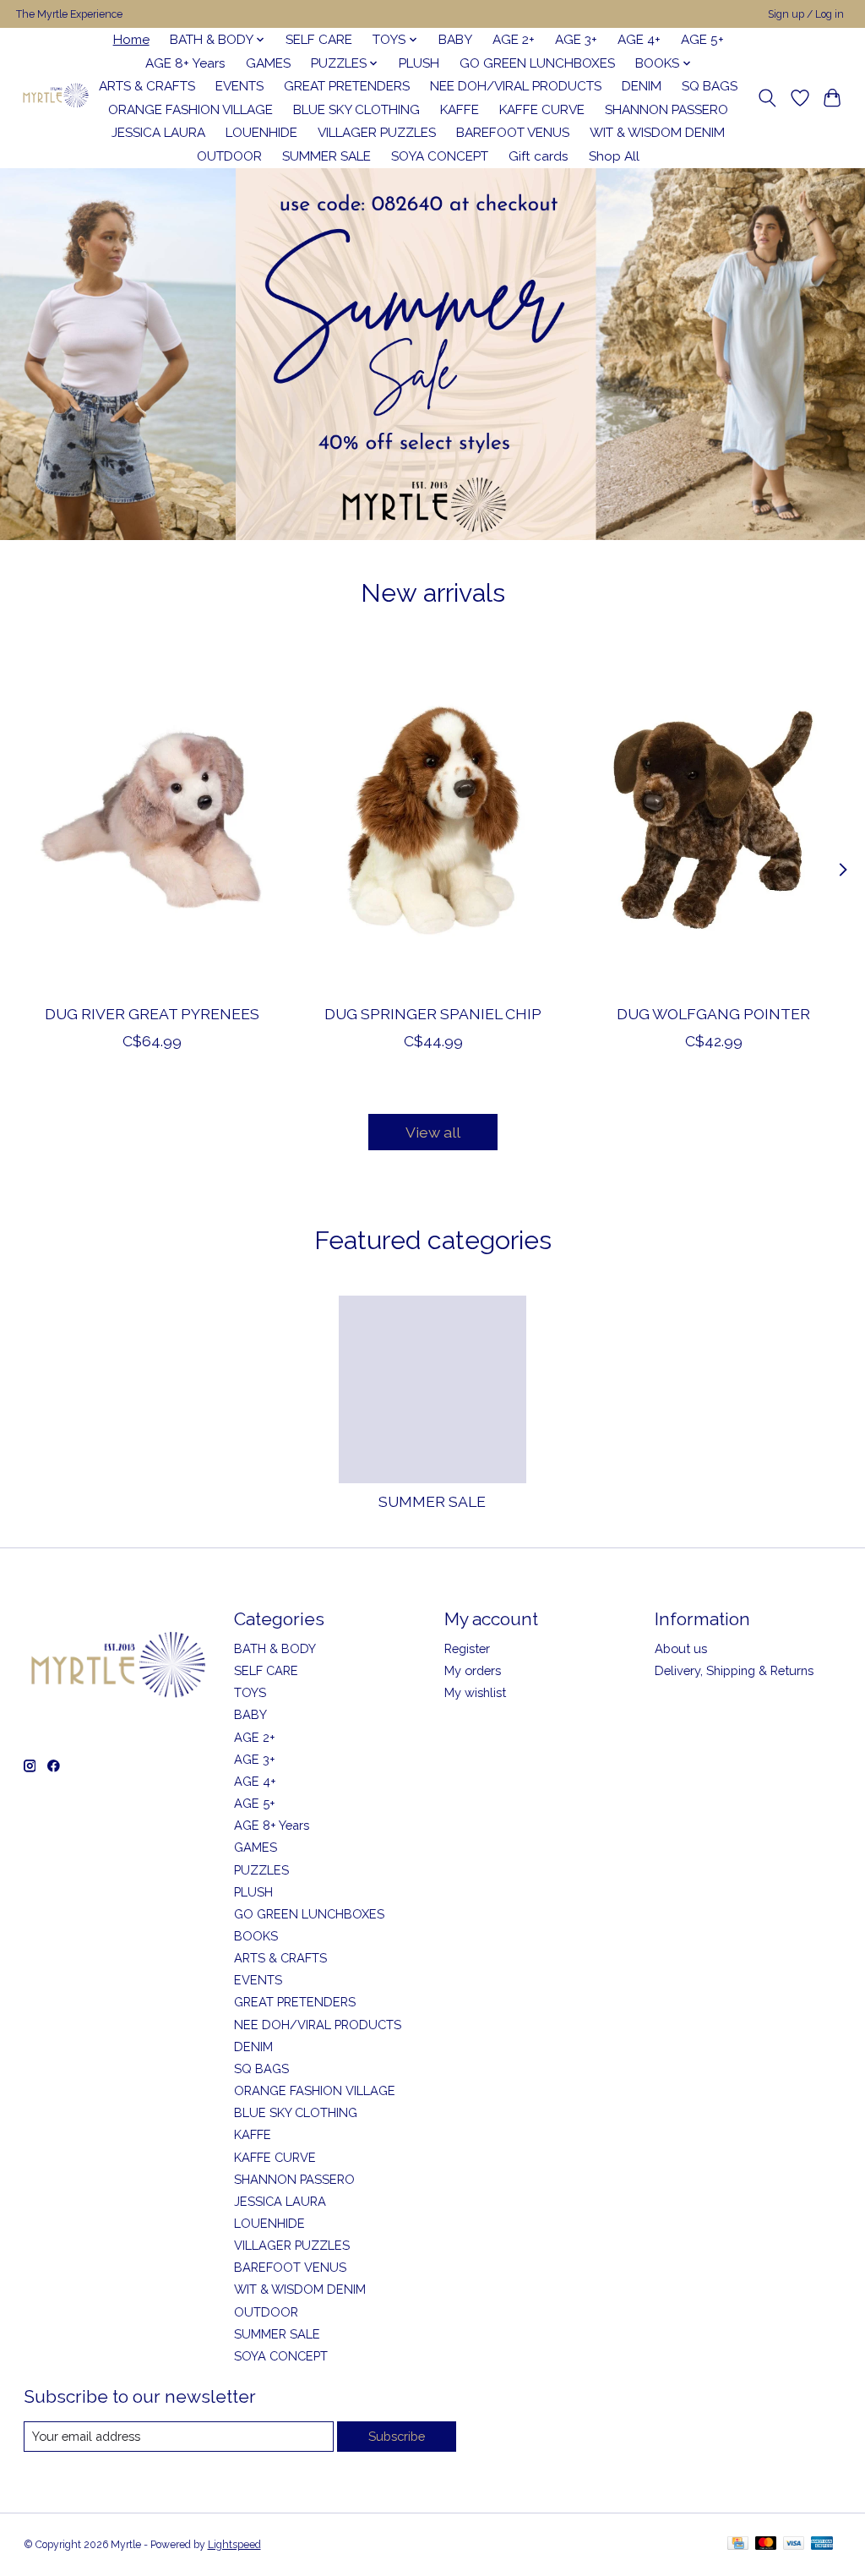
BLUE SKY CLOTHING (356, 110)
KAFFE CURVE (542, 110)
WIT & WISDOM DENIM (657, 133)
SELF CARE (319, 40)
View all (433, 1132)
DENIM (642, 86)
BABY (455, 40)
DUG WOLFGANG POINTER (713, 1014)
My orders (473, 1670)
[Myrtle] (55, 98)
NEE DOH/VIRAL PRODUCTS (516, 86)
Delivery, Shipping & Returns (734, 1670)
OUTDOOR (229, 156)
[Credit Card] (738, 2544)
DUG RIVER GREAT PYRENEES (152, 1014)
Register (467, 1648)
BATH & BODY (275, 1648)
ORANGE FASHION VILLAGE (190, 110)
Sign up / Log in (806, 14)
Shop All (614, 156)
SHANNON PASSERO (666, 110)
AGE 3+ (576, 40)
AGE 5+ (702, 40)
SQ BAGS (710, 86)
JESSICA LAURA (158, 133)
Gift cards (539, 156)
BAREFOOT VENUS (513, 133)
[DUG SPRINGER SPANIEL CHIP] (433, 819)
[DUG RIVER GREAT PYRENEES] (152, 819)
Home (131, 40)
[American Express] (822, 2544)
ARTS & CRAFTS (147, 86)
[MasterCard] (766, 2544)
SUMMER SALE (326, 156)
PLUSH (419, 63)
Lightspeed (234, 2545)
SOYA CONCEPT (440, 156)
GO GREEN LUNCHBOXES (537, 63)
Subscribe (397, 2436)
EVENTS (239, 86)
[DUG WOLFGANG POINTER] (713, 819)
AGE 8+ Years (185, 63)
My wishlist (475, 1692)
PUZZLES (261, 1870)
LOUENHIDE (261, 133)
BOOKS (256, 1936)
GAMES (268, 63)
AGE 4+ (639, 40)
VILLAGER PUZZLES (377, 133)
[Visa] (794, 2544)
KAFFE (460, 110)
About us (681, 1648)
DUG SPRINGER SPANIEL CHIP (433, 1014)
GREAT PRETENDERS (347, 86)
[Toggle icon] (767, 98)
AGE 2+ (514, 40)
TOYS (250, 1692)
